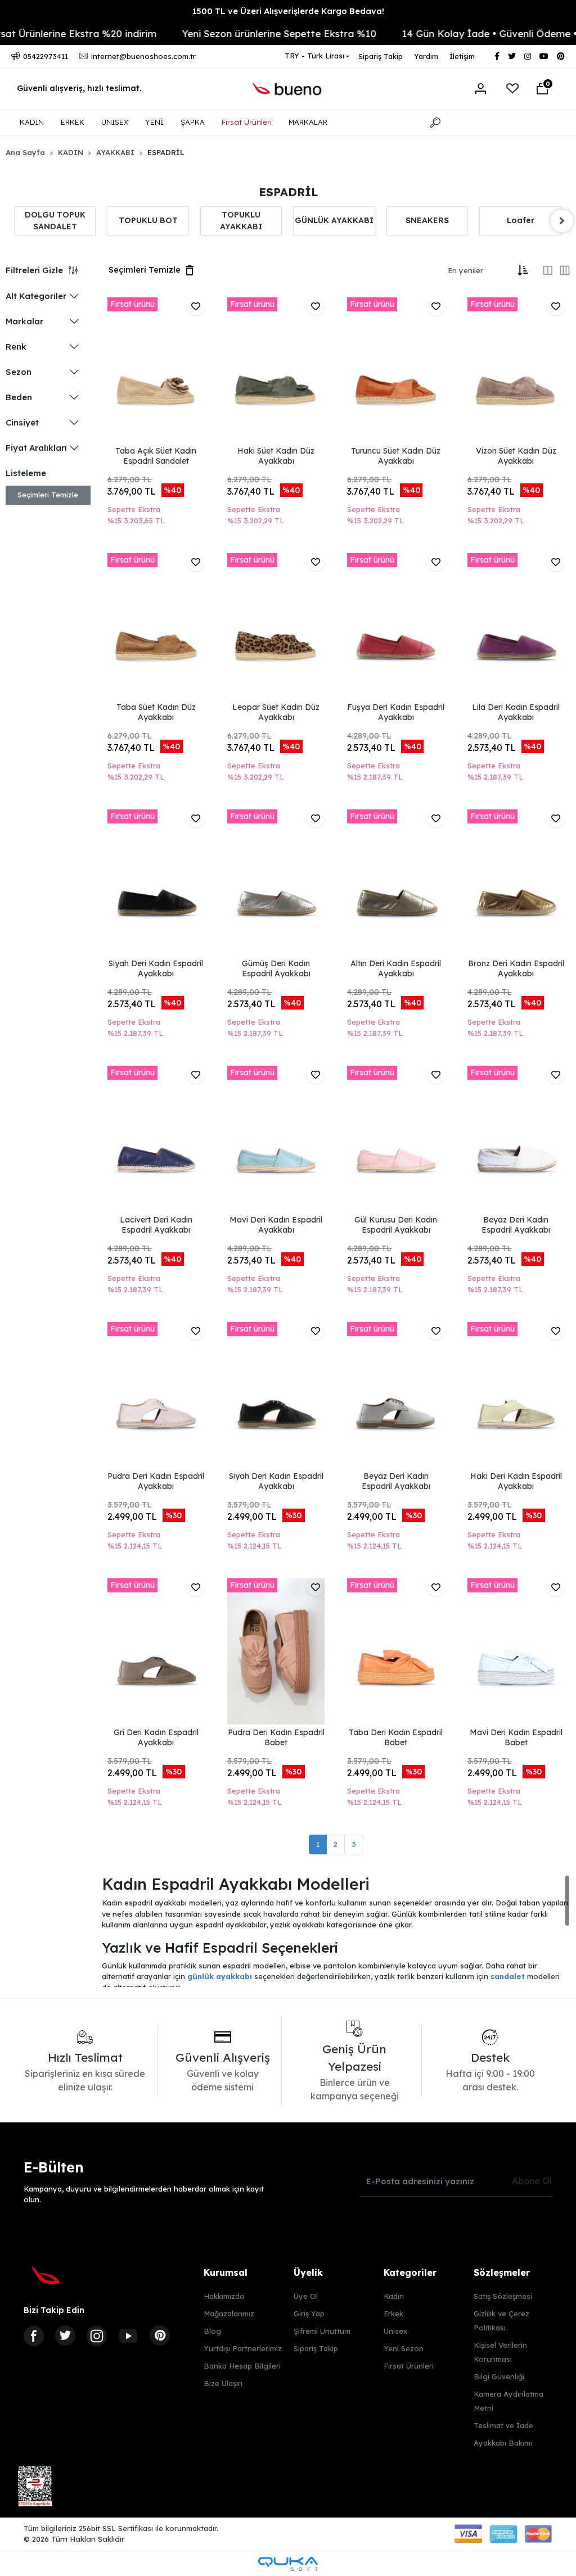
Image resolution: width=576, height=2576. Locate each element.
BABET (521, 220)
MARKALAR (308, 122)
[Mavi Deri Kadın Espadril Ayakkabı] (276, 1139)
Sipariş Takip (381, 56)
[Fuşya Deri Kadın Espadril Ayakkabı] (396, 626)
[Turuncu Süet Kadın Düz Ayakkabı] (396, 370)
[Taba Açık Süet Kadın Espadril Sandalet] (156, 370)
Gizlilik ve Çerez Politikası (501, 2321)
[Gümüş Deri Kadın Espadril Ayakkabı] (276, 882)
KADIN (32, 122)
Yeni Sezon (404, 2348)
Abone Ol (532, 2181)
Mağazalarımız (229, 2314)
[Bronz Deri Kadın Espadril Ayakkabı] (516, 882)
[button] (542, 89)
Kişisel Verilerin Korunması (500, 2352)
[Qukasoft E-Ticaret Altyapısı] (288, 2564)
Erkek (393, 2314)
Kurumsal (226, 2272)
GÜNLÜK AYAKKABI (241, 220)
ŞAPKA (193, 122)
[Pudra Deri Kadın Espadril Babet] (276, 1651)
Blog (212, 2331)
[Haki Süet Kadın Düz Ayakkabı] (276, 370)
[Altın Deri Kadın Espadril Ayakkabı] (396, 882)
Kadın (394, 2296)
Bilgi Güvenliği (499, 2376)
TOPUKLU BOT (55, 220)
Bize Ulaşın (223, 2383)
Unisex (395, 2331)
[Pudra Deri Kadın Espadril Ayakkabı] (156, 1395)
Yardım (426, 56)
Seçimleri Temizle (48, 495)
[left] (14, 221)
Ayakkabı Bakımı (503, 2443)
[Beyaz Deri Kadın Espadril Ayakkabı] (516, 1139)
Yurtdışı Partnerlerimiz (243, 2348)
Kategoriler (410, 2272)
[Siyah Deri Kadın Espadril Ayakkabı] (156, 882)
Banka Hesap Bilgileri (242, 2366)
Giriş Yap (309, 2314)
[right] (562, 221)
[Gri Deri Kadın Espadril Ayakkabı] (156, 1651)
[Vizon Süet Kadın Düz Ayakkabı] (516, 370)
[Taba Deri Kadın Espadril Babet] (396, 1651)
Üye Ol (306, 2296)
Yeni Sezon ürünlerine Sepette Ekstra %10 (246, 33)
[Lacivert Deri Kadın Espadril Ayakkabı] (156, 1139)
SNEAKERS (334, 220)
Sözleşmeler (502, 2272)
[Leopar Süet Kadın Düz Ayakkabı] (276, 626)
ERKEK (73, 122)
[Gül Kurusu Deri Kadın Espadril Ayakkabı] (396, 1139)
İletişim (462, 56)
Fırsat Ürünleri (247, 122)
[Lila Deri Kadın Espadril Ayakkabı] (516, 626)
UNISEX (115, 122)
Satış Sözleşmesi (503, 2296)
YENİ (154, 122)
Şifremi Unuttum (322, 2331)
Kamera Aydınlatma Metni (508, 2401)
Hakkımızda (224, 2296)
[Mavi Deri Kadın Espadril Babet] (516, 1651)
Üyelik (308, 2272)
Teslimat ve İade (503, 2425)
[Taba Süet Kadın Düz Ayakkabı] (156, 626)
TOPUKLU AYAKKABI (148, 221)
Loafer (428, 220)
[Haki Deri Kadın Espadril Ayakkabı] (516, 1395)
